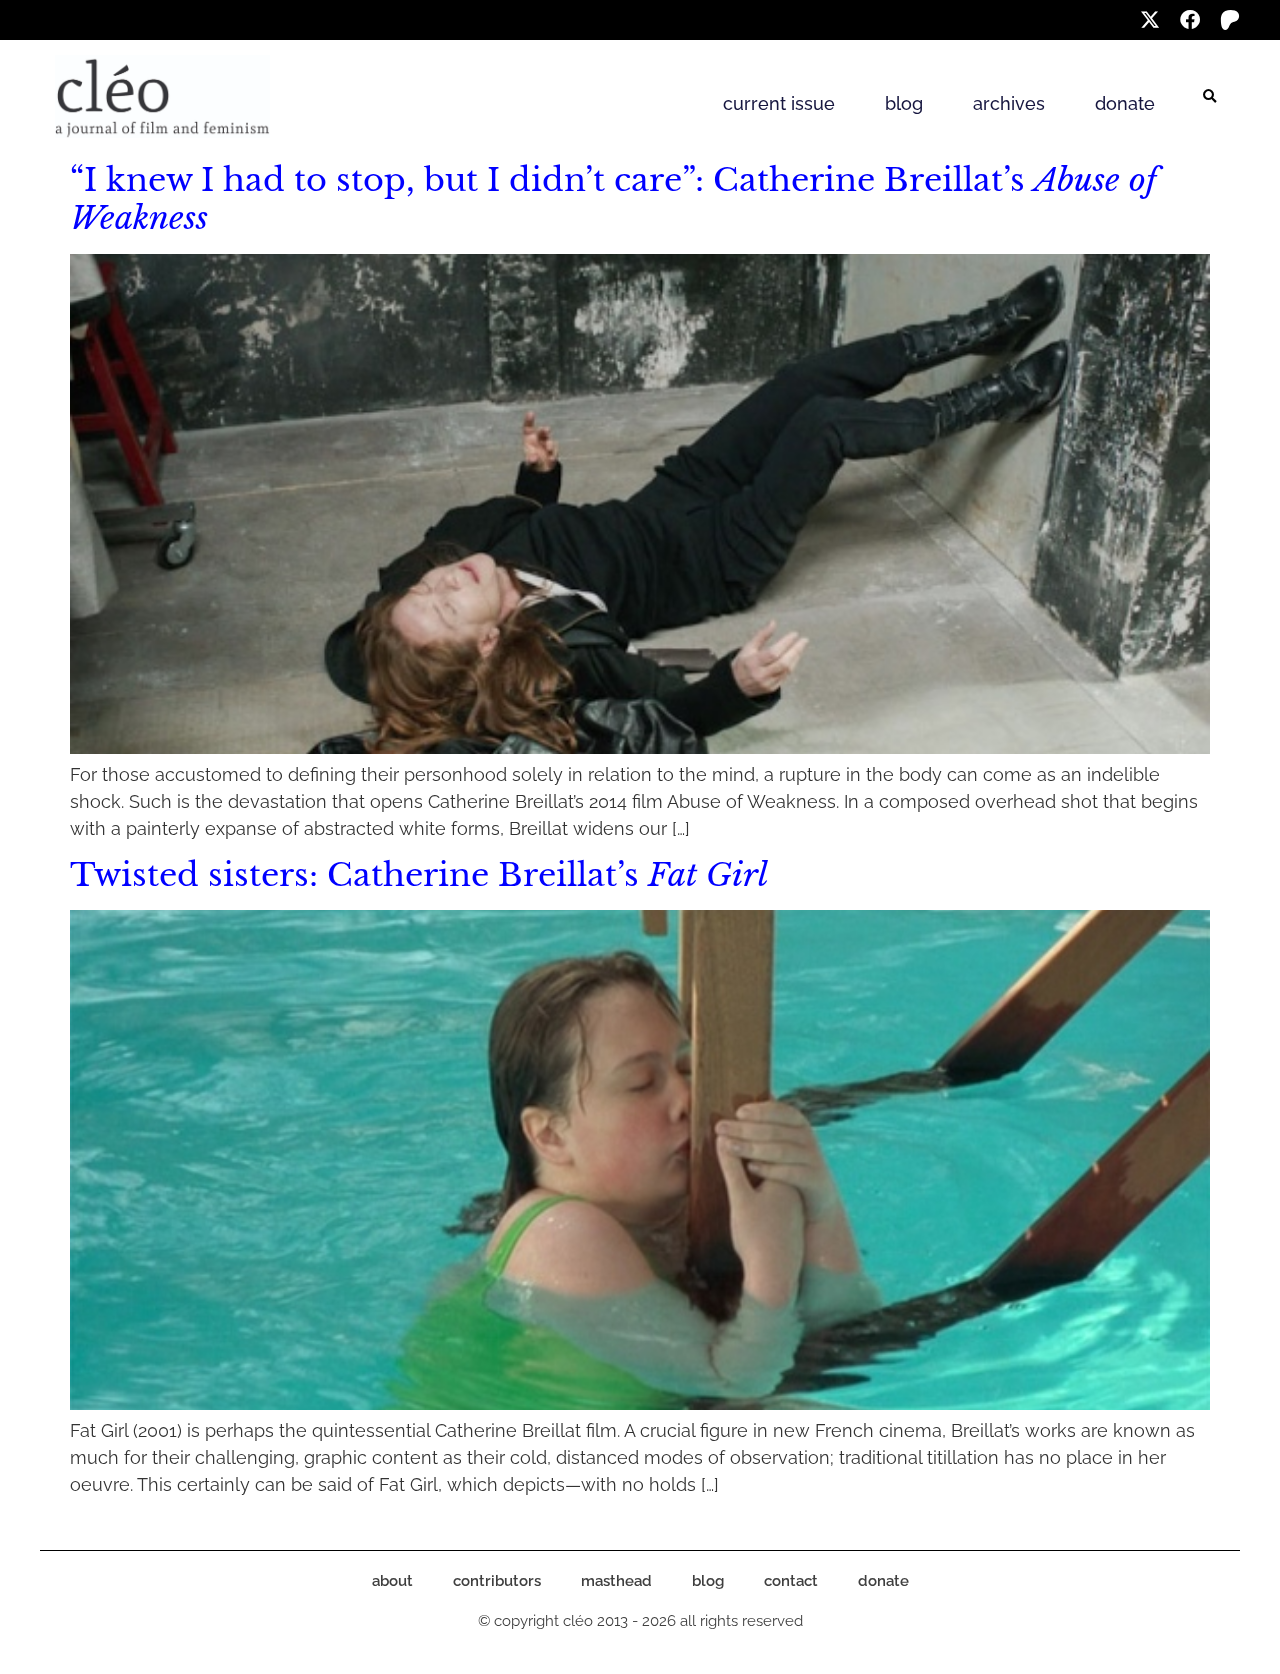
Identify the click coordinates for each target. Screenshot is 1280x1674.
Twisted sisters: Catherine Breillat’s (419, 875)
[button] (1210, 97)
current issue (779, 103)
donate (1125, 103)
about (392, 1581)
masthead (616, 1581)
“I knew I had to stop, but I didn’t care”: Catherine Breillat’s (613, 199)
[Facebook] (1190, 20)
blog (904, 103)
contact (791, 1581)
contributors (497, 1581)
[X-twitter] (1150, 20)
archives (1009, 103)
